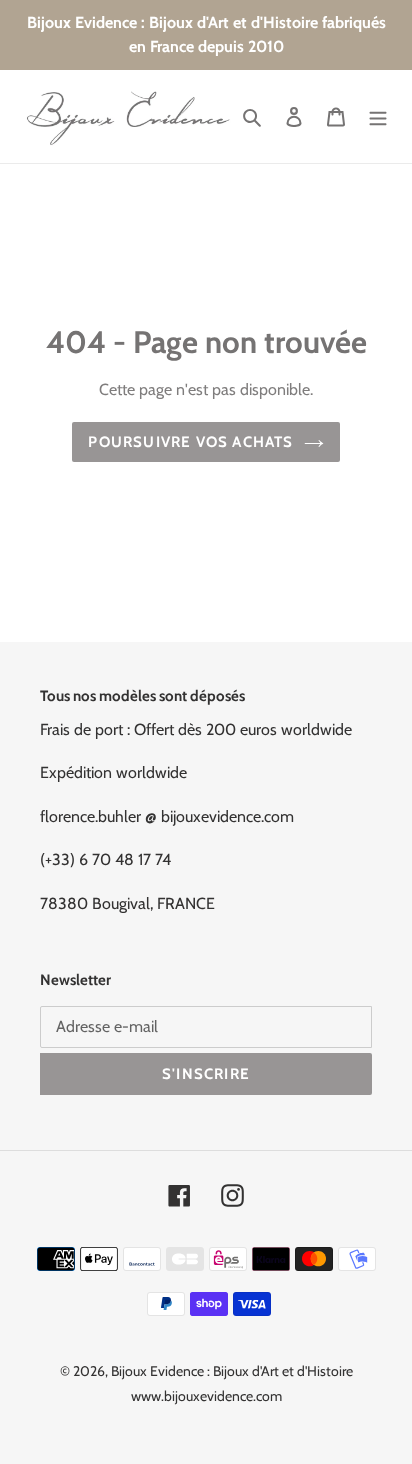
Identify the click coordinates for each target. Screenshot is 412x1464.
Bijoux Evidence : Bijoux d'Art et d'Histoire (232, 1371)
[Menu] (378, 117)
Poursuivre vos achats (190, 442)
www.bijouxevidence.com (206, 1396)
